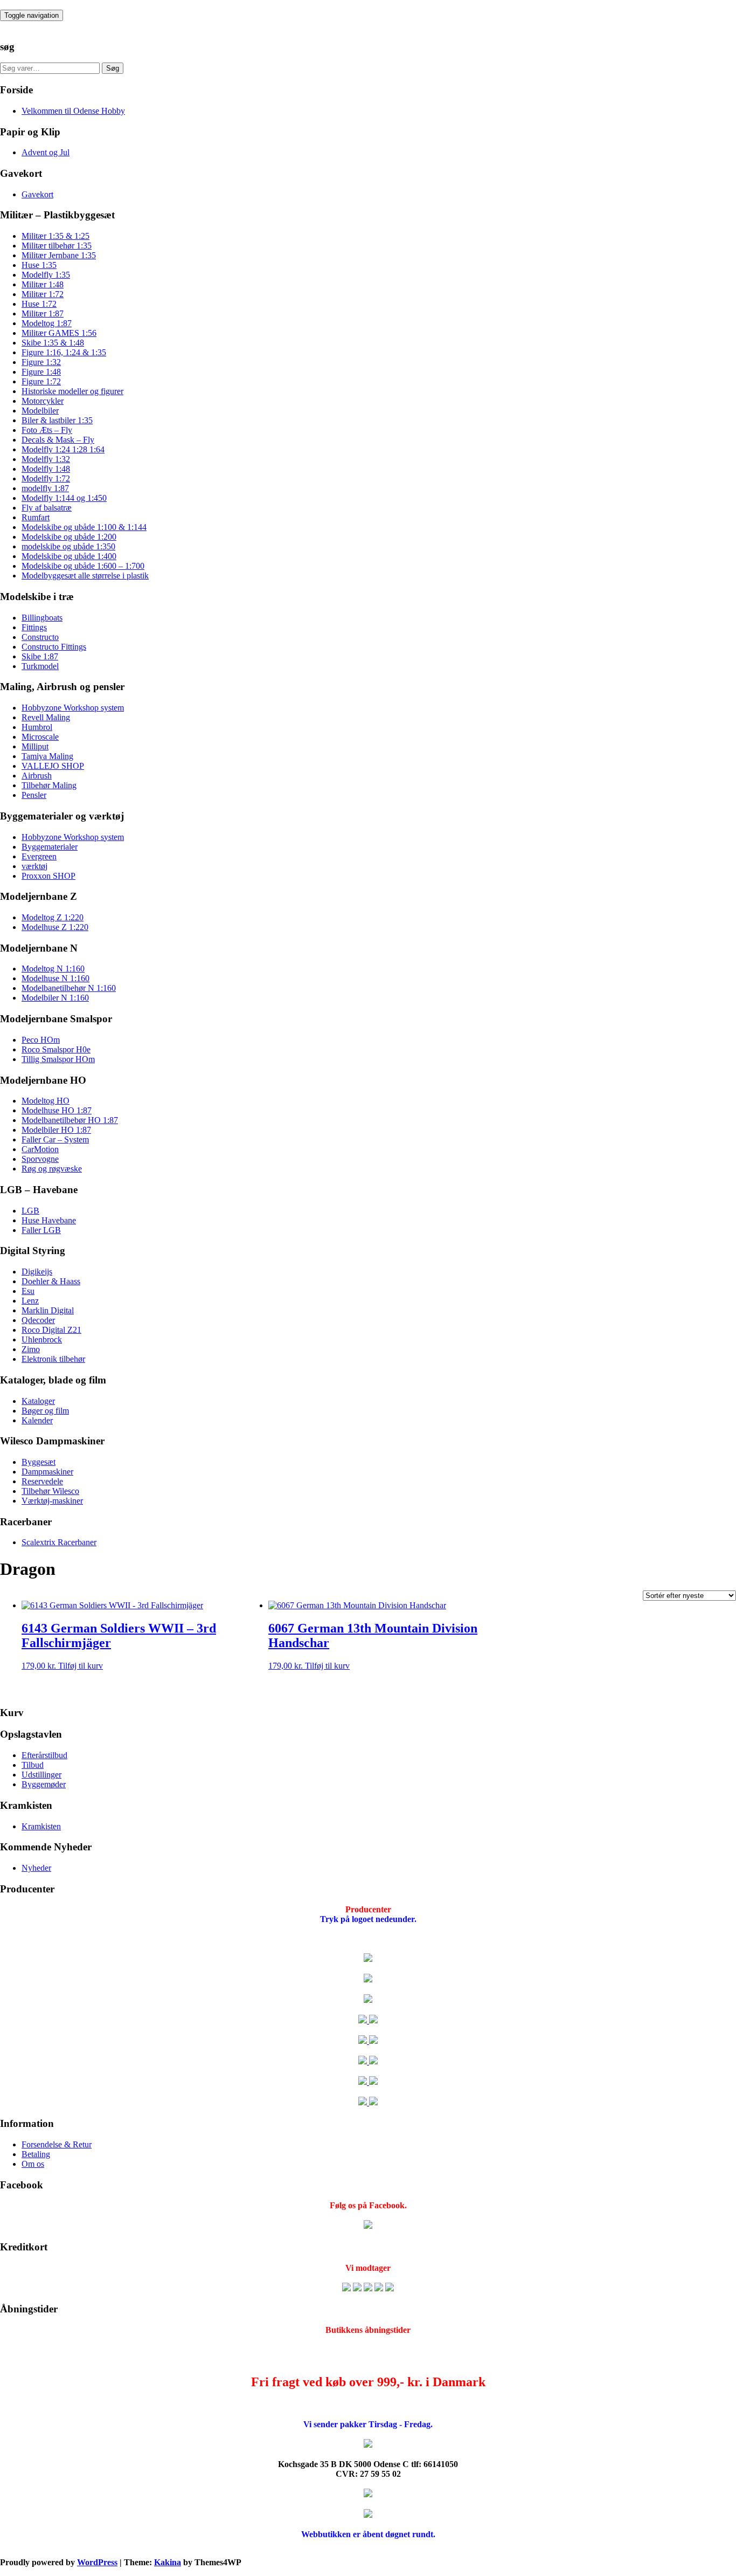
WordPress (97, 2562)
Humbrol (37, 727)
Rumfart (36, 517)
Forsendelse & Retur (57, 2144)
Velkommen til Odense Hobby (73, 111)
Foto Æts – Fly (47, 430)
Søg (113, 68)
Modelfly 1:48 (46, 469)
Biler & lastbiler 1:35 (57, 420)
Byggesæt (39, 1462)
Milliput (35, 746)
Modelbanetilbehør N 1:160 (69, 988)
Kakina (168, 2562)
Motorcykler (43, 401)
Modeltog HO (46, 1101)
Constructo (40, 637)
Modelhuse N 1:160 (55, 978)
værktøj (34, 866)
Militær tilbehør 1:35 (57, 246)
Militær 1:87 (43, 314)
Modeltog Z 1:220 (53, 917)
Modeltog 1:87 (47, 323)
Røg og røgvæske (52, 1169)
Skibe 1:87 (40, 656)
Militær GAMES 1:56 (59, 333)
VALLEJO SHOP (53, 766)
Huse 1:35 (39, 265)
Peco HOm (41, 1040)
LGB (30, 1211)
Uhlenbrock (42, 1339)
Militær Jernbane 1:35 (59, 255)
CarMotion (40, 1149)
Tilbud (33, 1765)
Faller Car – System (55, 1139)
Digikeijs (37, 1272)
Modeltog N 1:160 (53, 969)
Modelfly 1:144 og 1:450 (64, 498)
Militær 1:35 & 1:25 (55, 236)
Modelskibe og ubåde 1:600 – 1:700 (83, 566)
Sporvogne (40, 1159)
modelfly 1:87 (45, 488)
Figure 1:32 (41, 362)
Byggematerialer (50, 847)
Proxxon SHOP (48, 876)
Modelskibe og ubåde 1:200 (69, 537)
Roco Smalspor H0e (56, 1049)
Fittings (34, 627)
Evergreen (39, 856)
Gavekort (37, 194)
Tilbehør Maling (49, 785)
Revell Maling (46, 717)
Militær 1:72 (43, 294)
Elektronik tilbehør (53, 1359)
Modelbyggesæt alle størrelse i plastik (85, 576)
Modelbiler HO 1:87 (56, 1130)
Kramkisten (41, 1826)
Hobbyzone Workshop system (73, 708)
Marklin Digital (48, 1310)
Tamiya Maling (47, 756)
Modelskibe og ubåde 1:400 (69, 556)
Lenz (30, 1301)
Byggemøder (44, 1784)
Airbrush (37, 776)
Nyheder (36, 1868)
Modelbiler (40, 411)
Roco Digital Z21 (51, 1330)
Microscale (40, 737)
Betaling (36, 2154)
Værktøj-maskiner (52, 1501)
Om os (33, 2164)
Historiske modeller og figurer (72, 391)
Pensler (34, 795)
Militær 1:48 (43, 284)
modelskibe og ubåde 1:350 (68, 546)
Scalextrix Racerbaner (59, 1542)
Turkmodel (40, 666)
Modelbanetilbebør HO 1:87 (70, 1120)
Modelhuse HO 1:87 (57, 1110)
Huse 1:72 (39, 304)
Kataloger (38, 1401)
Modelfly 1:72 (46, 478)
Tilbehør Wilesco (50, 1491)
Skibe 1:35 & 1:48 (53, 343)
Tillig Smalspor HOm (58, 1059)
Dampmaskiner (47, 1472)
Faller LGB (41, 1230)
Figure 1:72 (41, 381)
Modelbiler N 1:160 (55, 998)
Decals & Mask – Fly (58, 440)
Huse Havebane (49, 1220)
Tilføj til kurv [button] (81, 1666)
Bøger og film (45, 1411)
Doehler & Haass (51, 1281)
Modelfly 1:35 (46, 275)
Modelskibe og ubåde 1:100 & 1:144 (84, 527)
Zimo (31, 1349)
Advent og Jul (46, 152)
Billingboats (42, 618)
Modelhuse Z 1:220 (55, 927)
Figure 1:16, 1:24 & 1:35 (64, 352)
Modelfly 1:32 (46, 459)
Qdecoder (38, 1320)
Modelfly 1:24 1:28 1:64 (63, 449)
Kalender (37, 1420)
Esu (28, 1291)
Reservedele (42, 1481)
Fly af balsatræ (47, 508)
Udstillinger (41, 1775)
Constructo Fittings (54, 647)
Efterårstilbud (44, 1755)
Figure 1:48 (41, 372)
